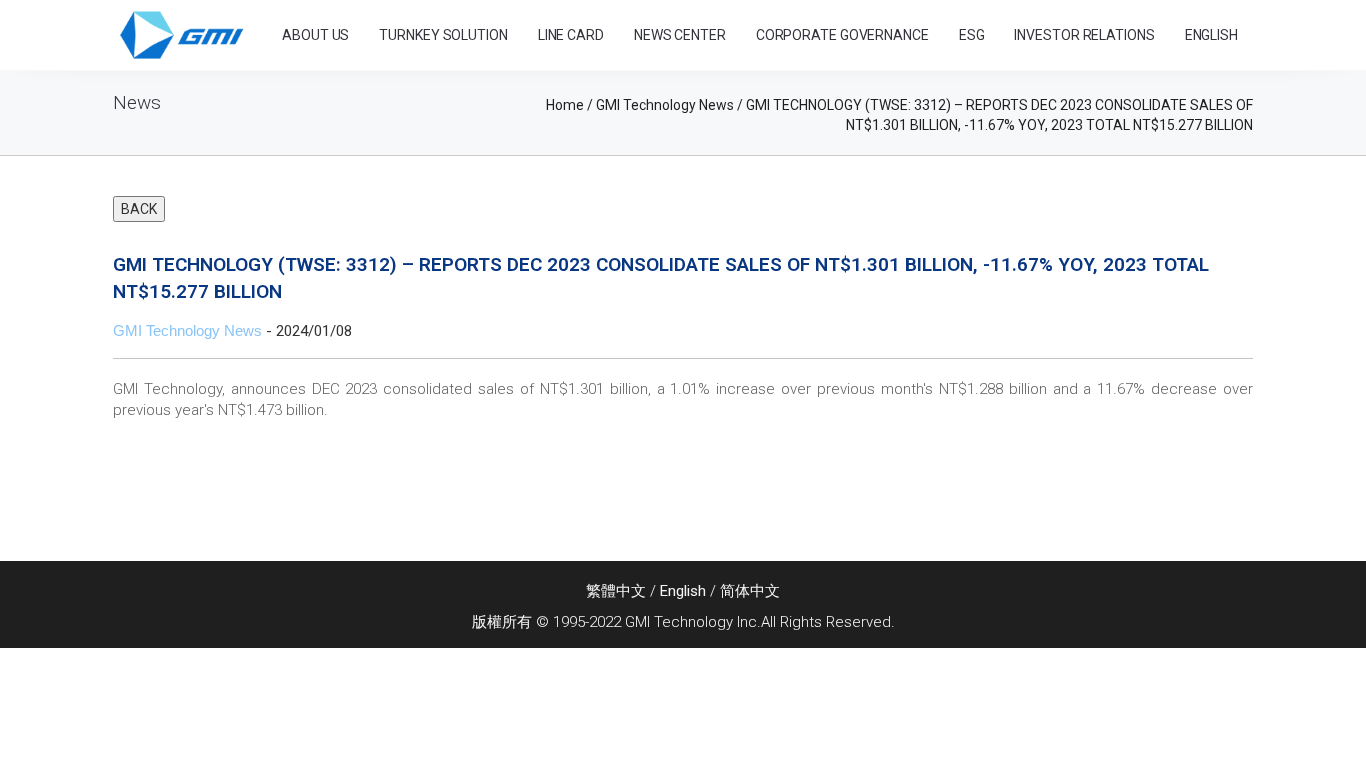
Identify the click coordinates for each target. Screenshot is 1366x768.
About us (315, 35)
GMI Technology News (187, 330)
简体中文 (750, 591)
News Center (680, 35)
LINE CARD (571, 35)
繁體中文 (616, 591)
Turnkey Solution (443, 35)
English (683, 591)
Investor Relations (1084, 35)
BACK (139, 209)
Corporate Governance (842, 35)
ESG (972, 35)
